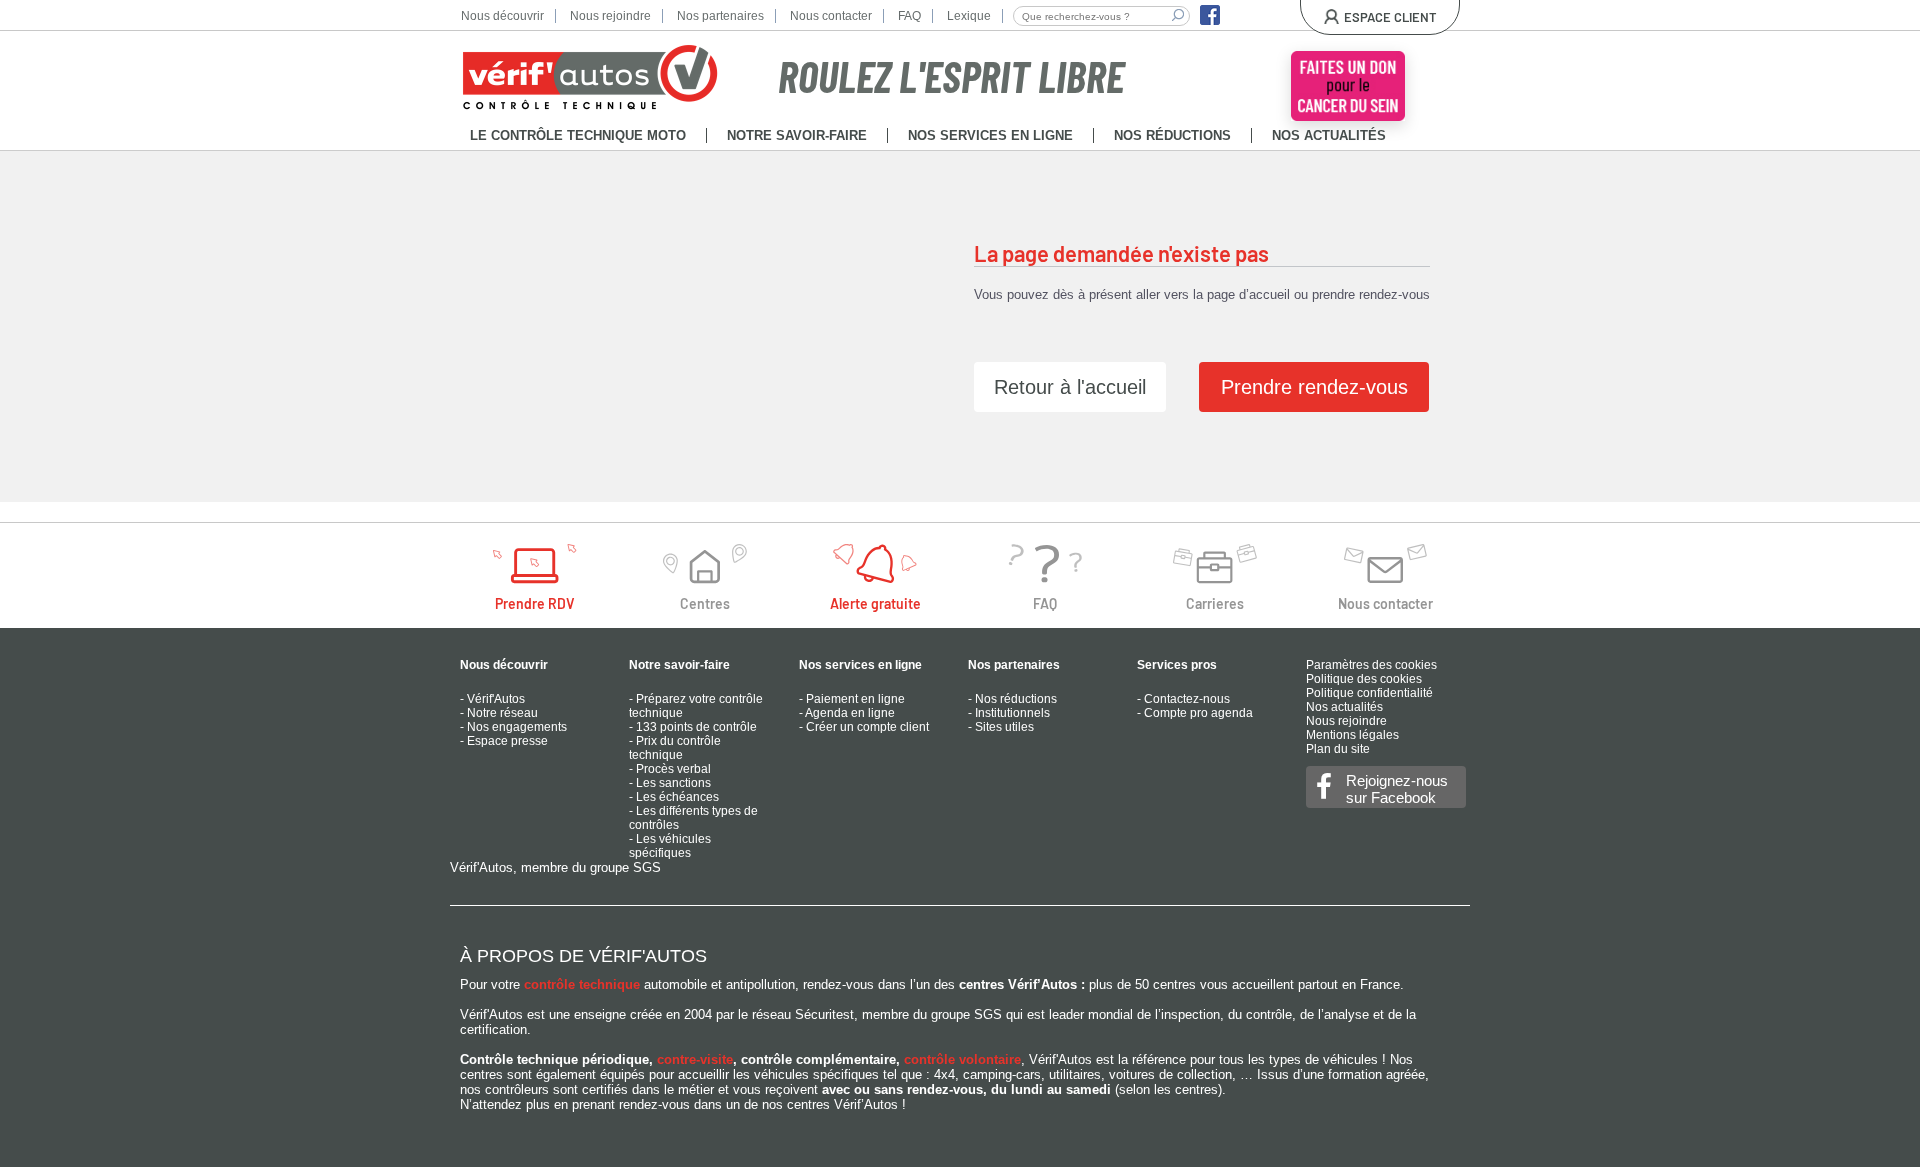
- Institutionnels (1009, 713)
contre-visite (695, 1059)
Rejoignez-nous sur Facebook (1397, 789)
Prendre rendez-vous (1314, 387)
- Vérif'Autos (492, 699)
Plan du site (1338, 749)
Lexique (969, 16)
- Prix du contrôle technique (675, 748)
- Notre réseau (499, 713)
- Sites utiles (1001, 727)
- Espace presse (504, 741)
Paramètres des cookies (1371, 665)
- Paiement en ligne (852, 699)
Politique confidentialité (1369, 693)
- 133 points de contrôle (693, 727)
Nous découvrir (502, 16)
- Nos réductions (1012, 699)
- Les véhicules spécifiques (670, 846)
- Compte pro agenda (1195, 713)
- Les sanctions (670, 783)
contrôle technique (582, 984)
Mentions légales (1352, 735)
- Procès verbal (670, 769)
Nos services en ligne (860, 665)
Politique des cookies (1364, 679)
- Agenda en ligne (847, 713)
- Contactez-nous (1183, 699)
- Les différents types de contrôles (693, 818)
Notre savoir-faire (679, 665)
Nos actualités (1344, 707)
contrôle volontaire (962, 1059)
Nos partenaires (720, 16)
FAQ (909, 16)
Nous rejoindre (610, 16)
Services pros (1177, 665)
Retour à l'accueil (1070, 387)
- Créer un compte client (864, 727)
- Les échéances (674, 797)
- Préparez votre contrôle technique (696, 706)
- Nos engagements (513, 727)
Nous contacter (831, 16)
